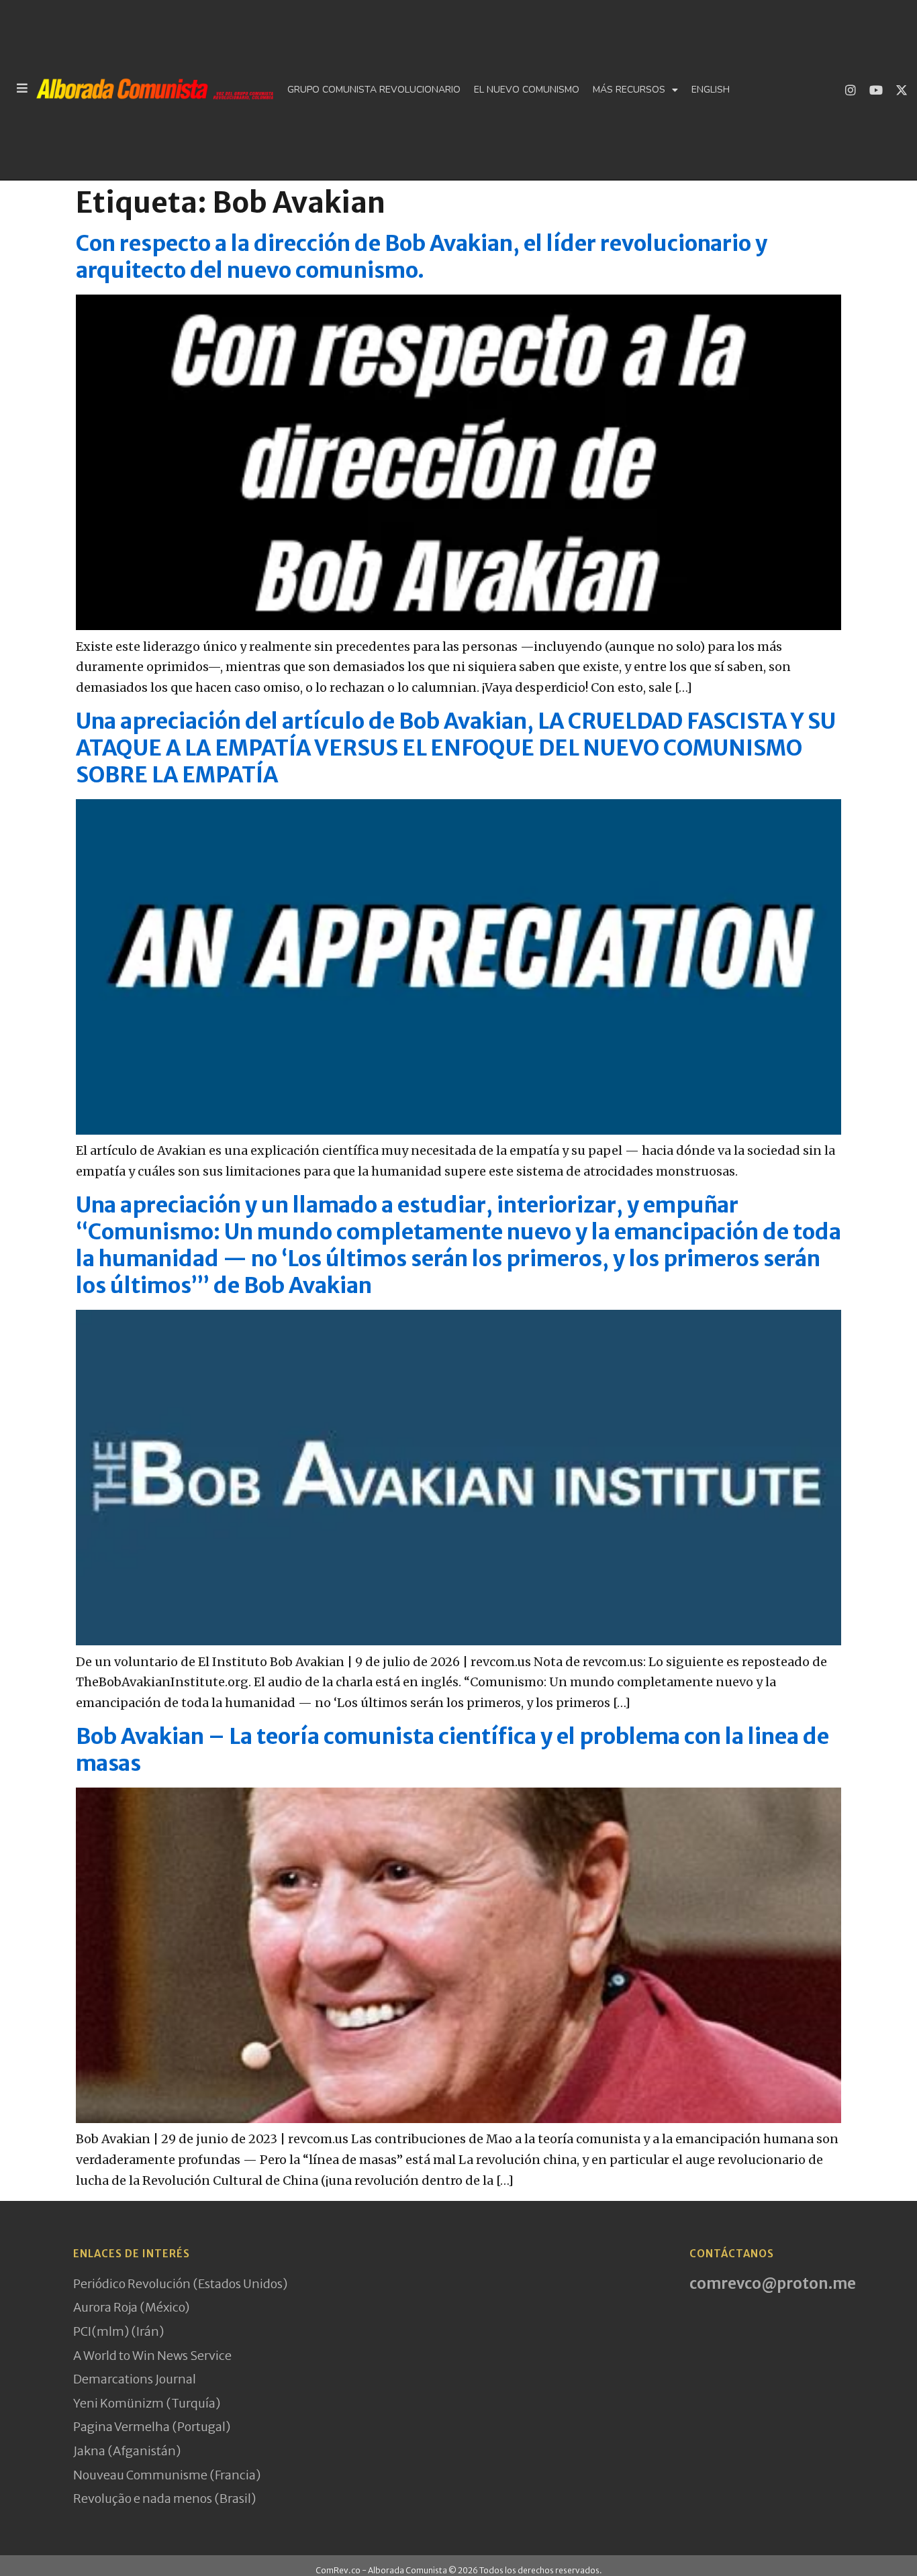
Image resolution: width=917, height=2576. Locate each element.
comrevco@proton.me (773, 2283)
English (711, 90)
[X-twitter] (902, 90)
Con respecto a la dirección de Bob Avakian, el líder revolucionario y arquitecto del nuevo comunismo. (422, 257)
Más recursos (629, 90)
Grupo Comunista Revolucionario (374, 90)
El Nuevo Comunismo (527, 90)
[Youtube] (876, 90)
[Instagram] (851, 90)
